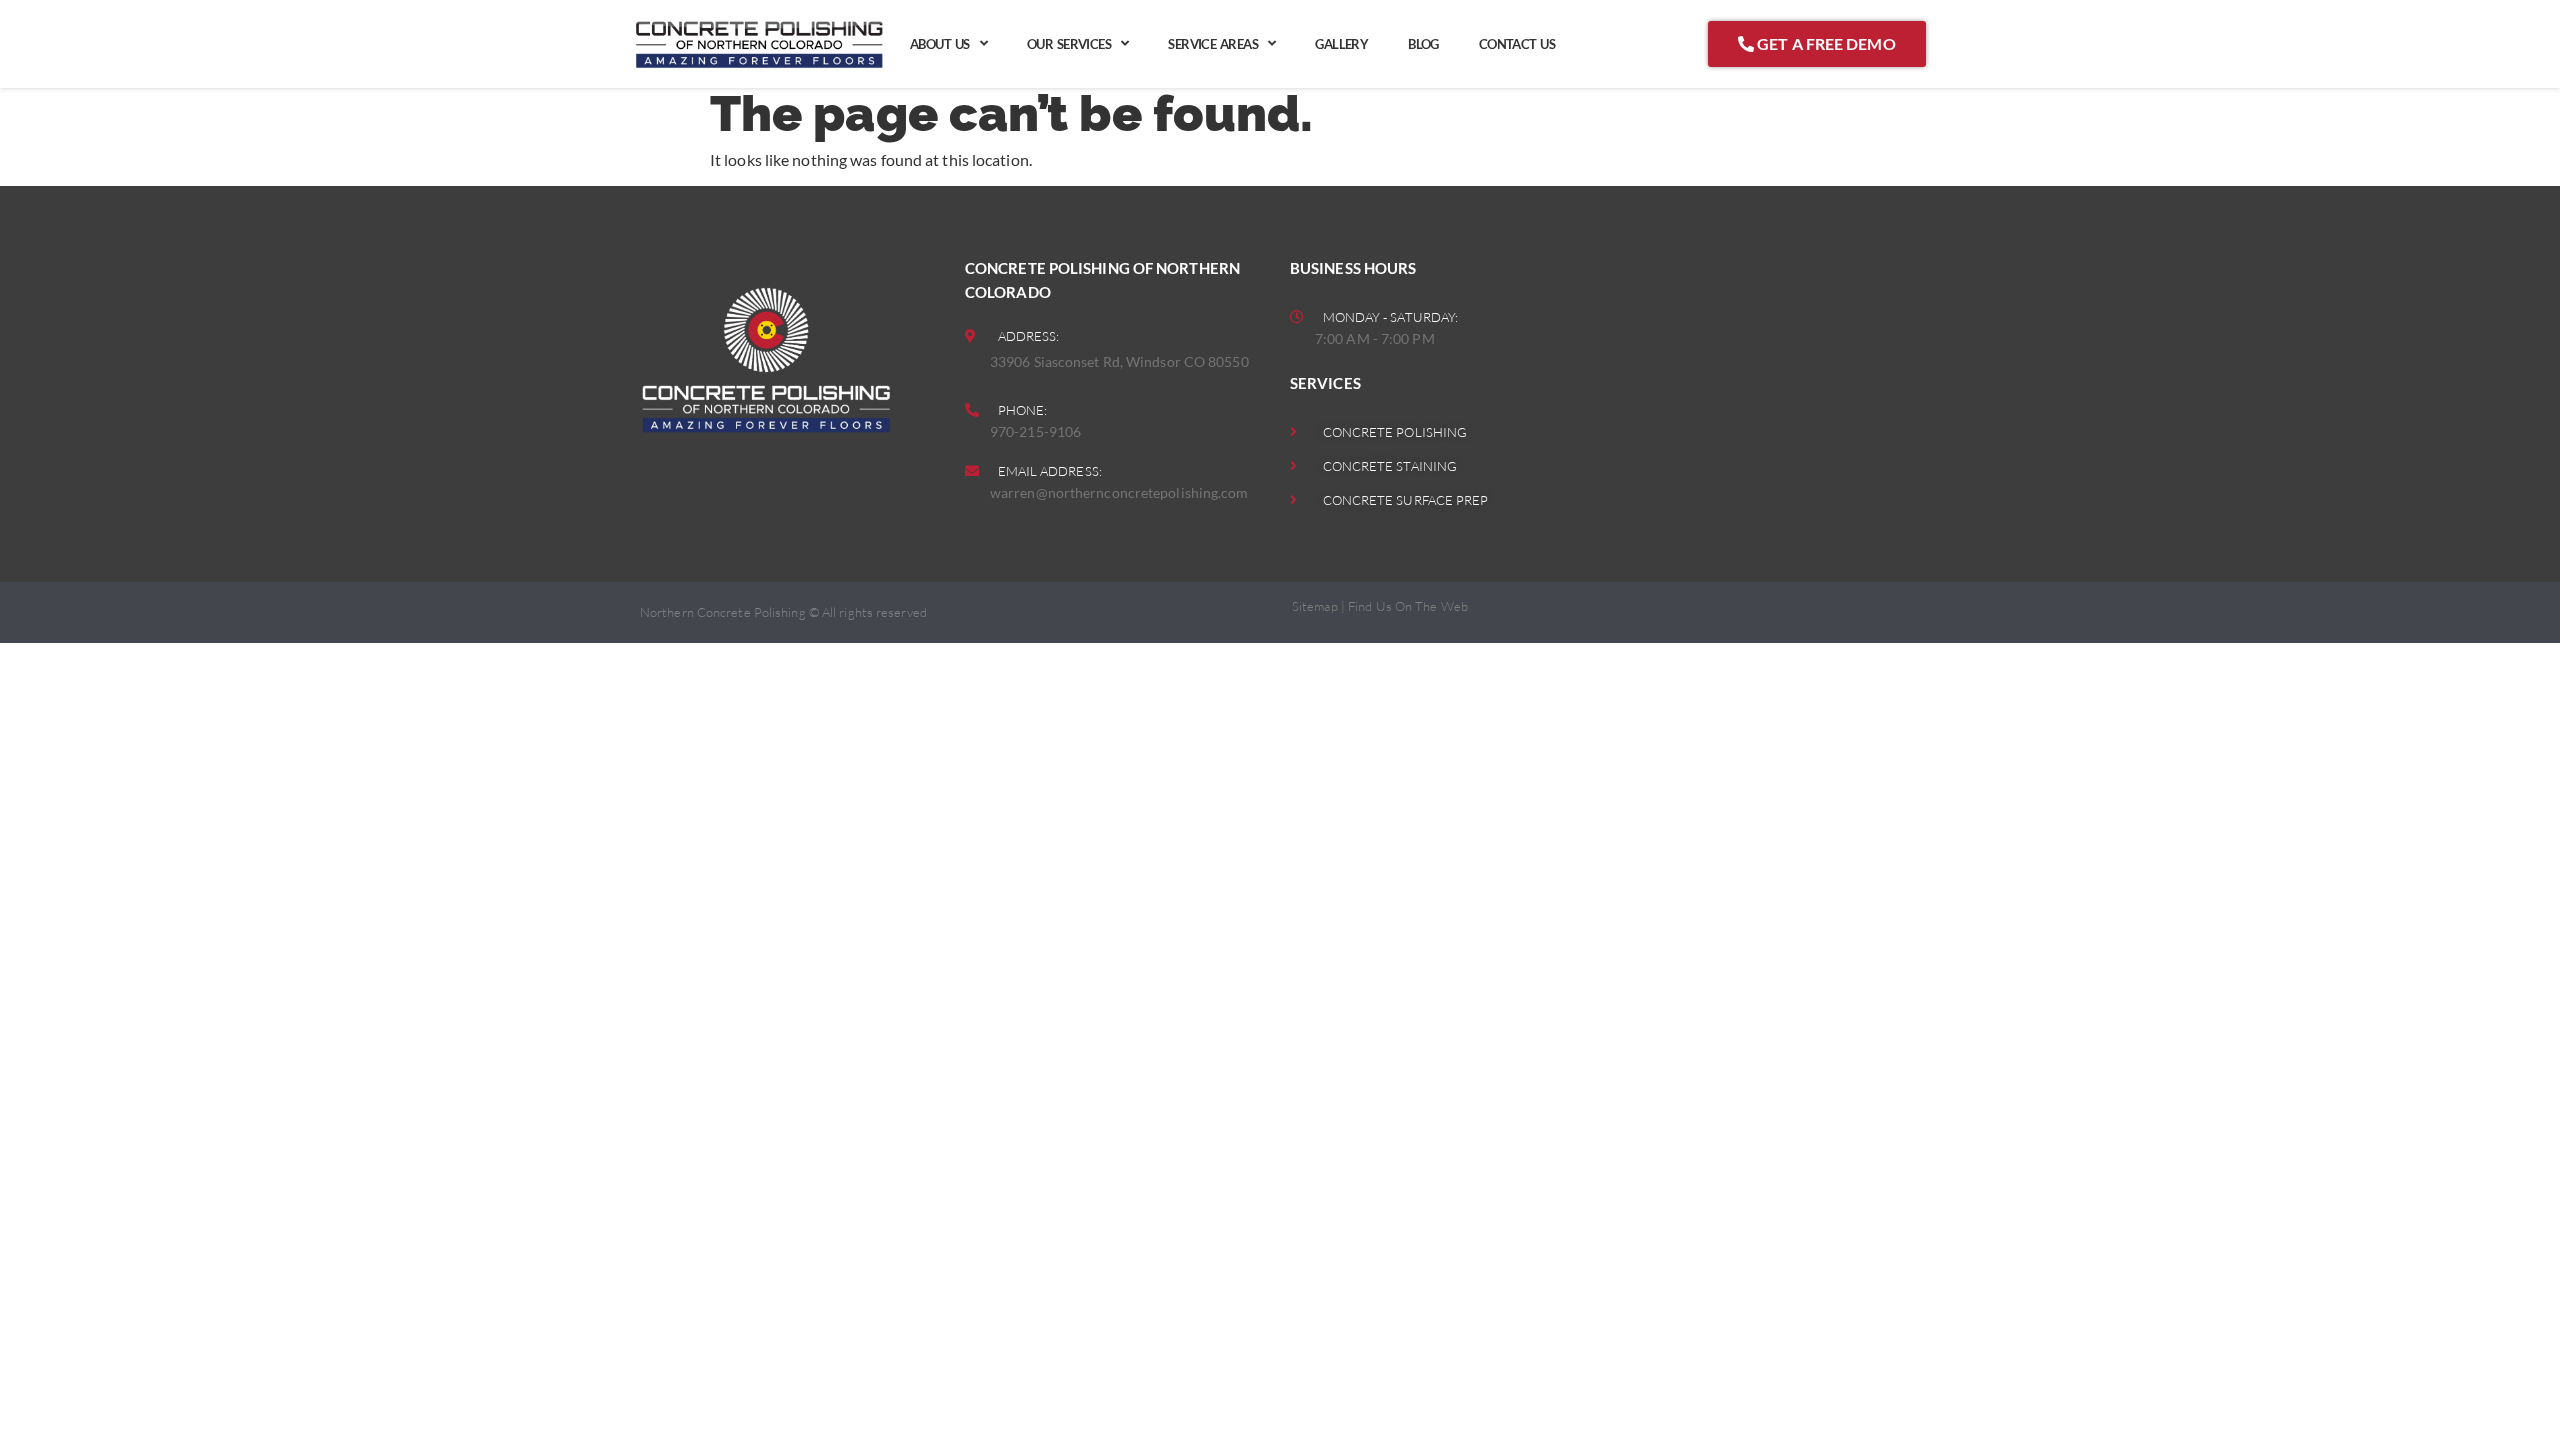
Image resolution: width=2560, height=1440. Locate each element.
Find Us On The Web (1408, 606)
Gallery (1341, 44)
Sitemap (1315, 606)
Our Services (1069, 44)
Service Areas (1213, 44)
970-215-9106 (1035, 431)
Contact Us (1517, 44)
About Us (940, 44)
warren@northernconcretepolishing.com (1119, 492)
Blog (1423, 44)
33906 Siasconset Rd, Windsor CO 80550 (1119, 361)
